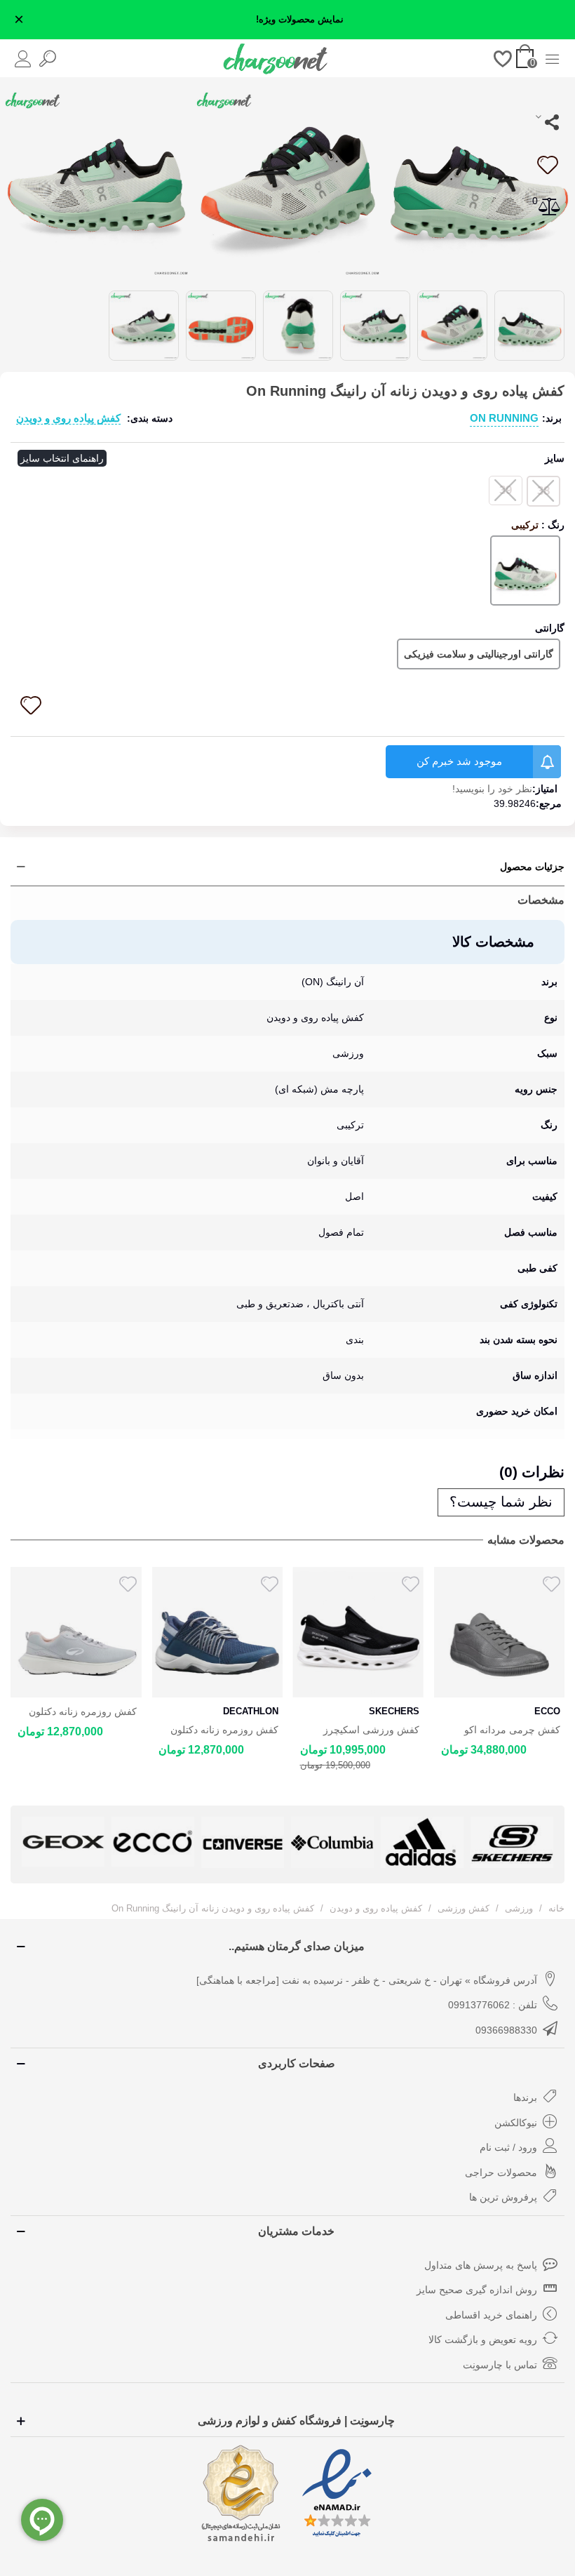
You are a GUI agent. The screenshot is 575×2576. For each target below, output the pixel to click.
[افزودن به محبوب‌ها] (547, 165)
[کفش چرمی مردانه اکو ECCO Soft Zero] (499, 1632)
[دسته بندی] (552, 58)
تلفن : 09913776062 (493, 2005)
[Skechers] (512, 1842)
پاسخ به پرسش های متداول (481, 2265)
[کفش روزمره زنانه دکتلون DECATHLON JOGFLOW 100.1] (76, 1632)
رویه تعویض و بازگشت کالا (483, 2340)
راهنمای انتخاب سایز (62, 458)
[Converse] (243, 1842)
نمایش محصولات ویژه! (300, 20)
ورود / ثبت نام (508, 2147)
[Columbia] (332, 1842)
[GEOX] (63, 1841)
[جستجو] (47, 58)
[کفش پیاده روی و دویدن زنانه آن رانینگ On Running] (479, 182)
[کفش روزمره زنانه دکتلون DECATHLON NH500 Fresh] (217, 1632)
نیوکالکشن (516, 2123)
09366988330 (506, 2030)
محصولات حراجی (501, 2173)
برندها (525, 2097)
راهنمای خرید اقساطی (491, 2315)
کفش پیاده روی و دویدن (68, 418)
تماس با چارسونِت (500, 2365)
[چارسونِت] (276, 58)
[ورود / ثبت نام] (23, 58)
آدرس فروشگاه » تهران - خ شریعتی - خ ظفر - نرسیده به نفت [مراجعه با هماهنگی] (367, 1980)
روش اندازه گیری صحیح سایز (477, 2290)
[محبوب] (503, 58)
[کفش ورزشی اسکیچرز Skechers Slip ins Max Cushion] (358, 1632)
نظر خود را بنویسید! (492, 789)
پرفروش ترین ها (503, 2197)
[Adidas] (422, 1842)
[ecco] (153, 1841)
